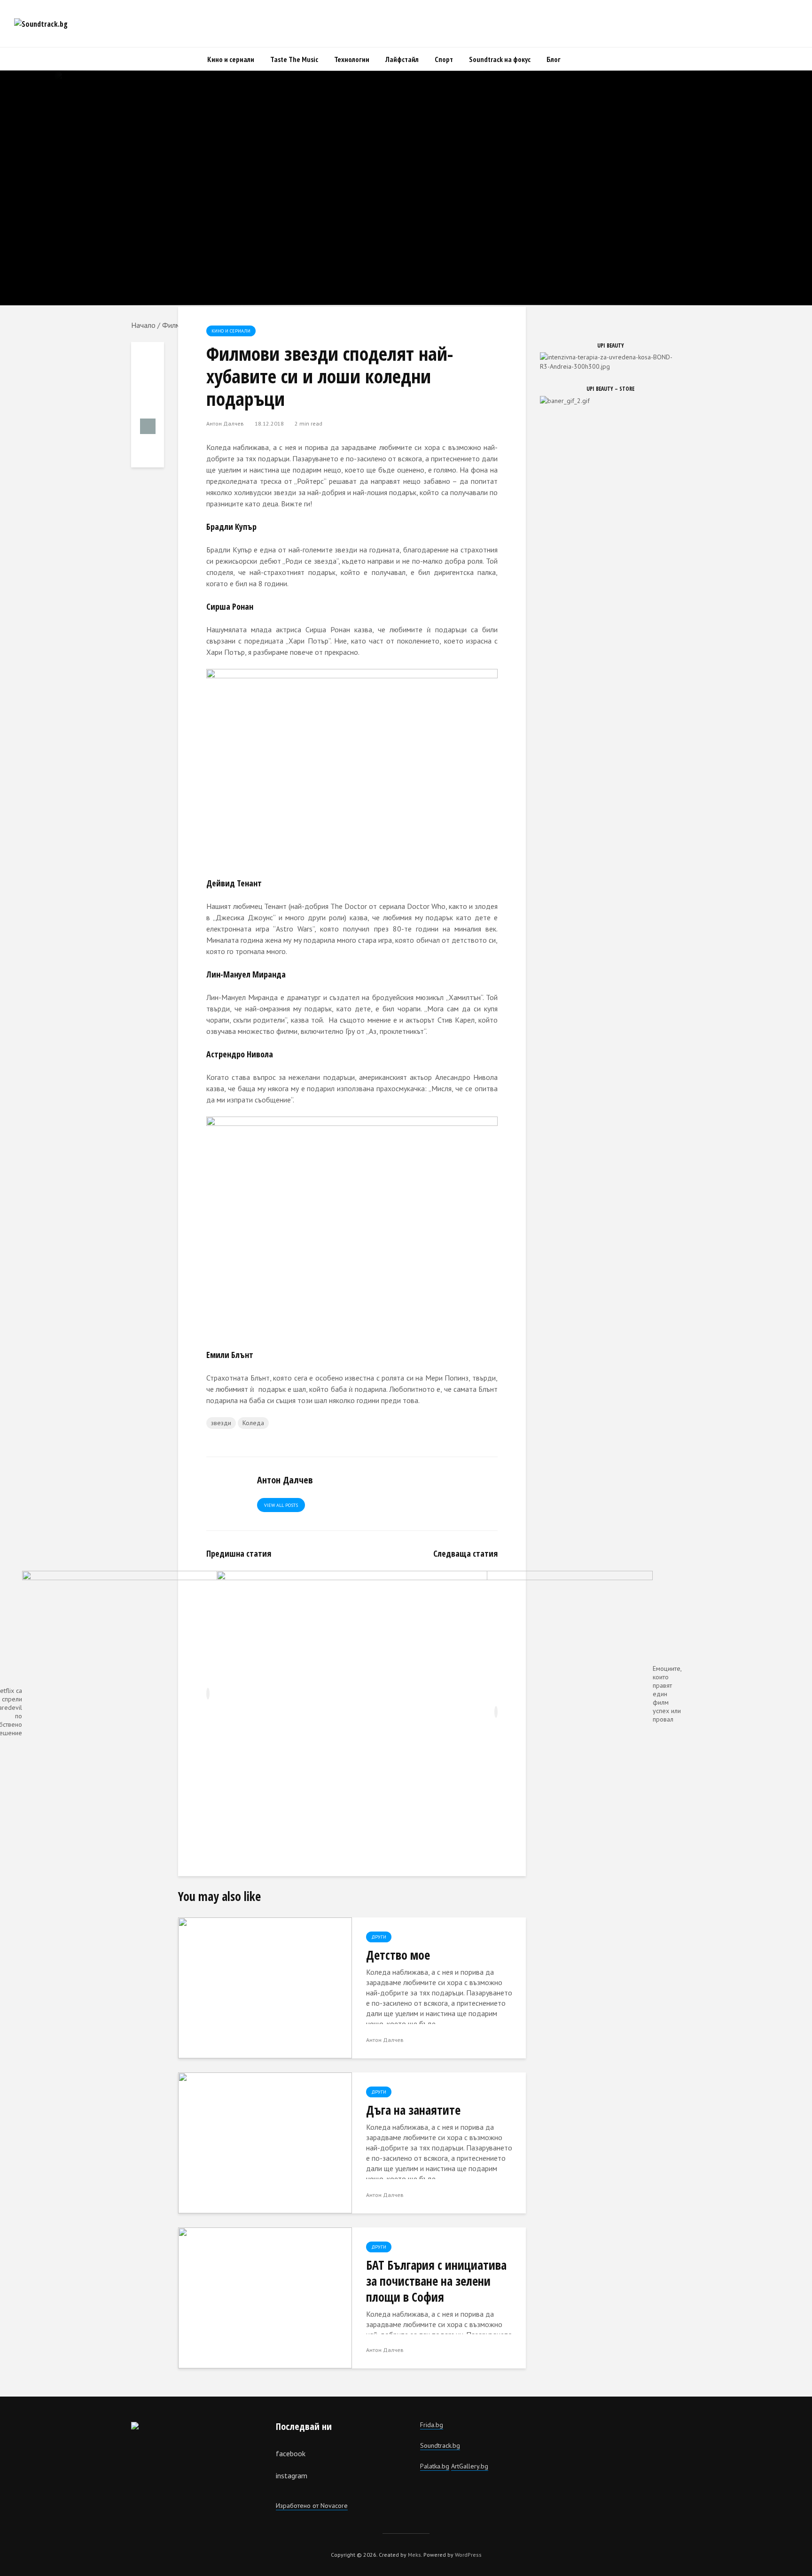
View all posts (281, 1505)
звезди (221, 1423)
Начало (143, 325)
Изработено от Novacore (312, 2506)
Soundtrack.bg (440, 2445)
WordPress (468, 2555)
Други (379, 1937)
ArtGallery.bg (470, 2466)
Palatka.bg (435, 2466)
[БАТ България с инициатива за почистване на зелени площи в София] (265, 2297)
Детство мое (398, 1955)
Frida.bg (432, 2425)
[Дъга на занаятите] (265, 2142)
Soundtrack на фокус (500, 59)
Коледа (253, 1423)
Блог (554, 59)
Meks (414, 2555)
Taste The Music (294, 59)
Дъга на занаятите (413, 2110)
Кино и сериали (231, 59)
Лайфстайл (402, 59)
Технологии (352, 59)
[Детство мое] (265, 1987)
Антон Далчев (225, 423)
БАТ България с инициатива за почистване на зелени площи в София (436, 2281)
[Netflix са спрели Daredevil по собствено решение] (425, 1712)
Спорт (444, 59)
